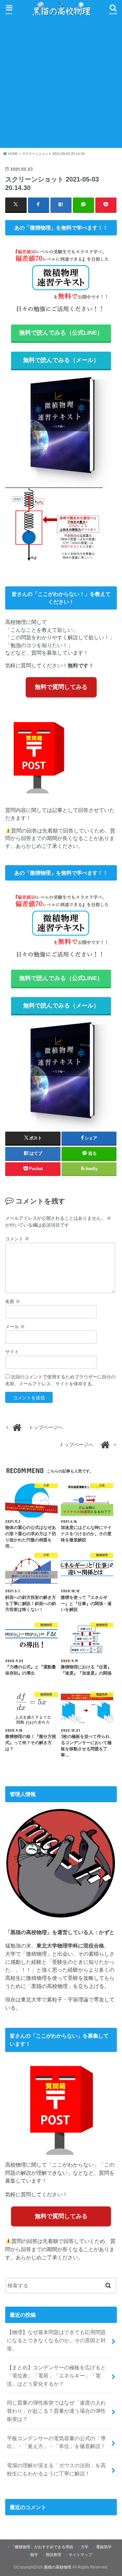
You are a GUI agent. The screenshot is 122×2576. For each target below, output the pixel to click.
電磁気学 (104, 2547)
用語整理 (53, 2555)
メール (15, 1327)
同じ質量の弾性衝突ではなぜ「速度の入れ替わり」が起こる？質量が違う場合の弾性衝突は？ (56, 2411)
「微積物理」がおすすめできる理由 (42, 2547)
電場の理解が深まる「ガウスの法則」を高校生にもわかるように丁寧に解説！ (56, 2469)
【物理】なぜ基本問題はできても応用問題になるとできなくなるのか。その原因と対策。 (56, 2340)
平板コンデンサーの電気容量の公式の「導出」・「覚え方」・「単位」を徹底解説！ (56, 2442)
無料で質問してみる (61, 687)
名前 (13, 1301)
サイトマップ (80, 2555)
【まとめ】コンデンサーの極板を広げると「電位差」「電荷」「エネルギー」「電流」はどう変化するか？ (56, 2375)
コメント (17, 1239)
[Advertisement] (61, 82)
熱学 (34, 2555)
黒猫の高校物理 (58, 2567)
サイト (12, 1352)
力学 (85, 2547)
